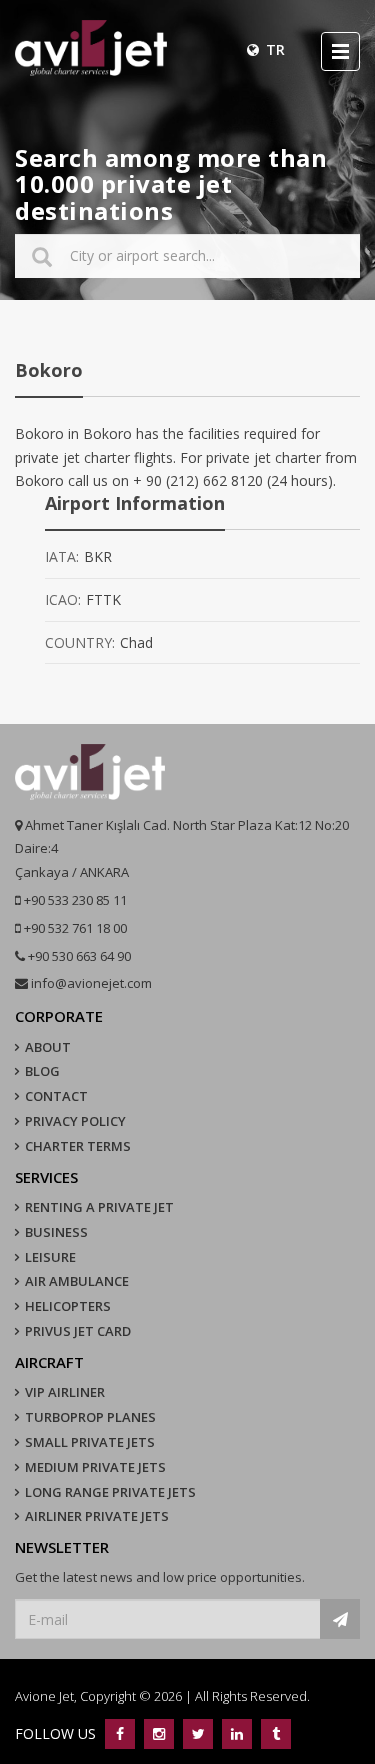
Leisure (50, 1257)
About (48, 1047)
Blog (42, 1071)
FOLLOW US (57, 1733)
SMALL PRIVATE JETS (90, 1442)
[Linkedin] (236, 1733)
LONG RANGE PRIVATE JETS (110, 1492)
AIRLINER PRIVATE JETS (97, 1516)
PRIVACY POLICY (75, 1121)
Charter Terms (78, 1146)
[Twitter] (197, 1733)
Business (56, 1232)
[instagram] (158, 1733)
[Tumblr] (273, 1733)
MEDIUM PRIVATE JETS (95, 1467)
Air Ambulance (77, 1281)
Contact (56, 1096)
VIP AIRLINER (65, 1392)
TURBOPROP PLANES (90, 1417)
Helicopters (68, 1306)
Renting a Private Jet (99, 1207)
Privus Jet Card (78, 1331)
